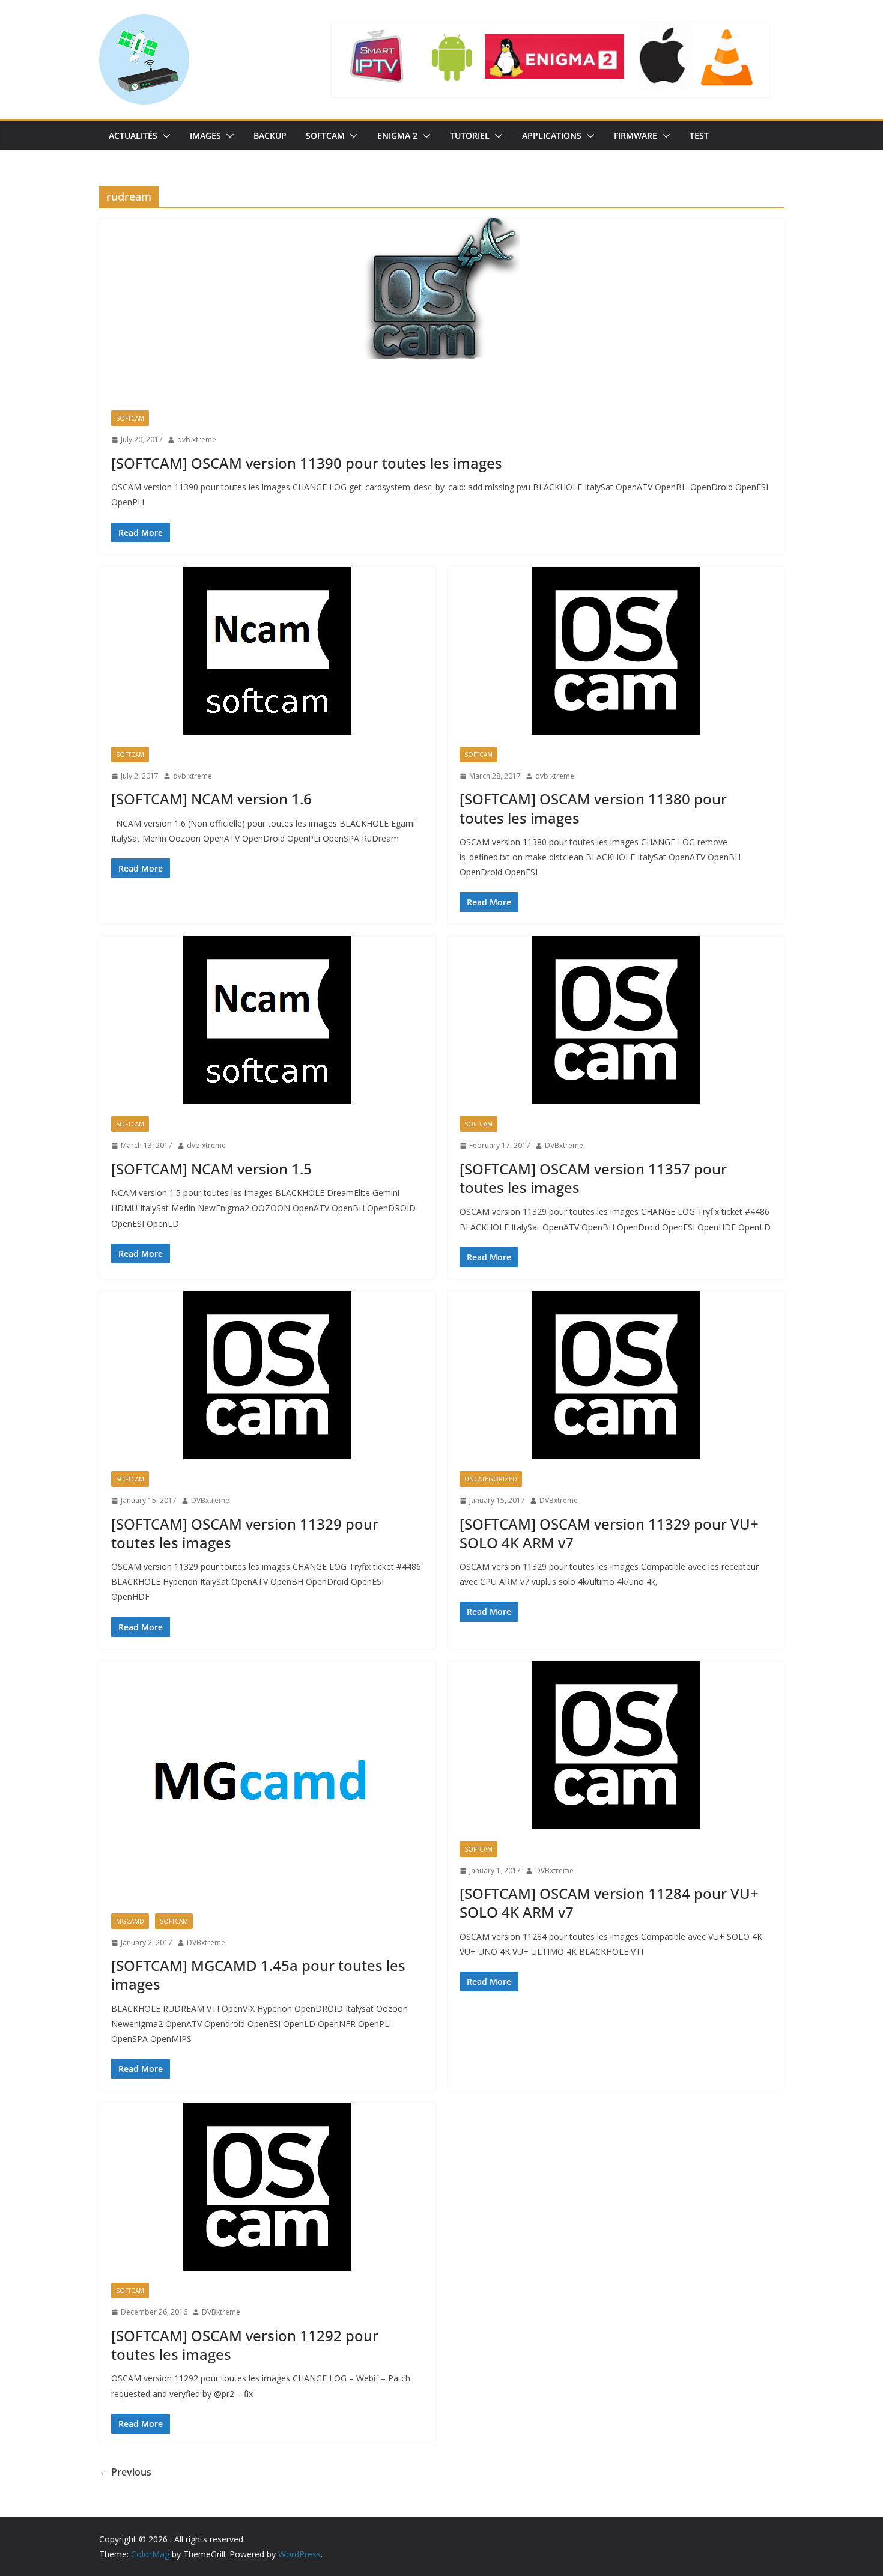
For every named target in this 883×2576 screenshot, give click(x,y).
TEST (699, 135)
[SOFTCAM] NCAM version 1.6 (211, 799)
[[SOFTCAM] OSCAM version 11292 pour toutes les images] (267, 2187)
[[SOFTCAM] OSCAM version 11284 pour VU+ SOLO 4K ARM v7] (616, 1745)
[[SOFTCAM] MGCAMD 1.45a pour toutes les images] (267, 1781)
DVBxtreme (564, 1145)
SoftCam (325, 135)
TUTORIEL (470, 135)
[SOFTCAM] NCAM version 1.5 (211, 1169)
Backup (270, 135)
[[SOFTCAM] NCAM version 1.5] (267, 1020)
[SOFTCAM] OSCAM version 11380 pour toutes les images (593, 808)
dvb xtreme (197, 439)
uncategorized (491, 1479)
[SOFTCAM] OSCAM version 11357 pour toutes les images (593, 1178)
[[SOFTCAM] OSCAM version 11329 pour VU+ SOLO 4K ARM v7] (616, 1375)
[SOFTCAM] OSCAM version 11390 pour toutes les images (307, 463)
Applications (552, 135)
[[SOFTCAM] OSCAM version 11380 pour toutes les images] (616, 651)
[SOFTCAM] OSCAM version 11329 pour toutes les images (245, 1533)
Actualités (133, 135)
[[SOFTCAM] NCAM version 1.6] (267, 651)
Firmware (636, 135)
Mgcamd (130, 1921)
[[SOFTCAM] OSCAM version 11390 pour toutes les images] (441, 308)
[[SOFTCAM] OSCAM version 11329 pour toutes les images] (267, 1375)
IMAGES (205, 135)
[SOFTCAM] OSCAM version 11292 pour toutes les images (245, 2345)
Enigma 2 (397, 135)
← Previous (125, 2472)
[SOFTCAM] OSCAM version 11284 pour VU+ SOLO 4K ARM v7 (609, 1903)
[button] (164, 136)
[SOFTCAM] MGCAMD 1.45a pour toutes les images (258, 1975)
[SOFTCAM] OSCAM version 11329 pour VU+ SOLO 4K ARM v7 (609, 1533)
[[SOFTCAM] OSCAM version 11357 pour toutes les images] (616, 1020)
